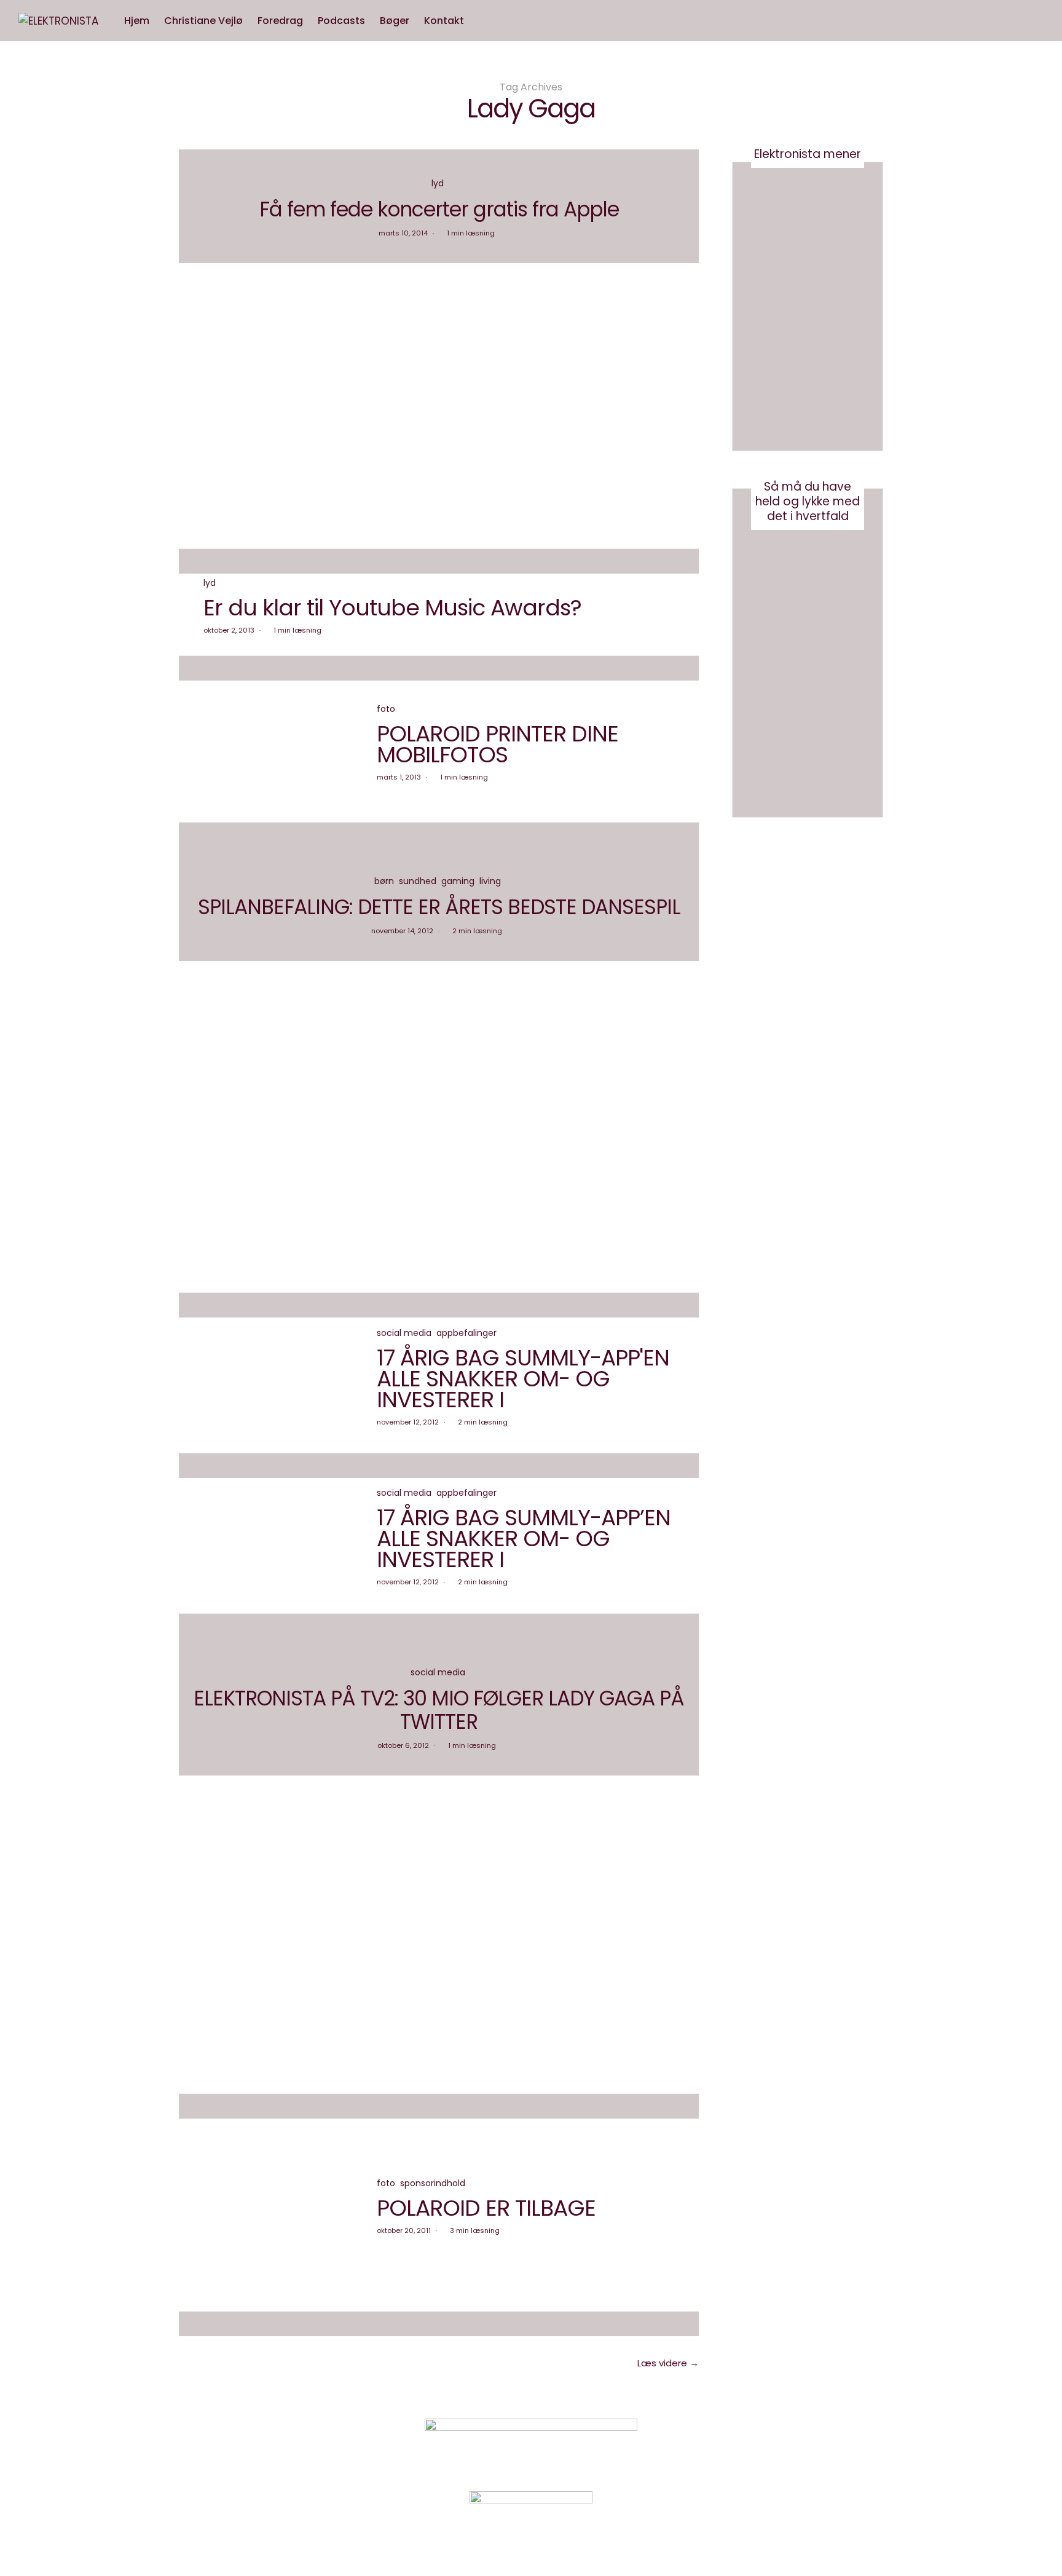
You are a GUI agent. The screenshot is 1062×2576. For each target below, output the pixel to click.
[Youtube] (792, 2445)
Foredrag (280, 21)
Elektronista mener (808, 154)
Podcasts (341, 21)
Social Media (404, 1333)
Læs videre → (668, 2363)
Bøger (395, 21)
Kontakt (444, 21)
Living (490, 881)
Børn (384, 881)
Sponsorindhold (433, 2183)
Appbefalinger (466, 1333)
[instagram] (14, 1043)
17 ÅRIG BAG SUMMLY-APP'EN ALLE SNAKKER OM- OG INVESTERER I (523, 1379)
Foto (386, 709)
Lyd (438, 183)
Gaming (458, 881)
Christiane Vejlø (203, 21)
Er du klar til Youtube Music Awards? (392, 608)
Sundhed (418, 881)
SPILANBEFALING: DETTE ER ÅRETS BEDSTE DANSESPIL (439, 907)
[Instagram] (761, 2445)
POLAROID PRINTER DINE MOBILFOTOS (498, 744)
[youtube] (14, 1069)
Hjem (137, 21)
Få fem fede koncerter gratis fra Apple (439, 209)
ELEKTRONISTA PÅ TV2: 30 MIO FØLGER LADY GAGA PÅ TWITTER (439, 1710)
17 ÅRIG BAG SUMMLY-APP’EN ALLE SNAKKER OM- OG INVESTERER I (524, 1539)
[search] (483, 21)
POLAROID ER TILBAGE (486, 2208)
